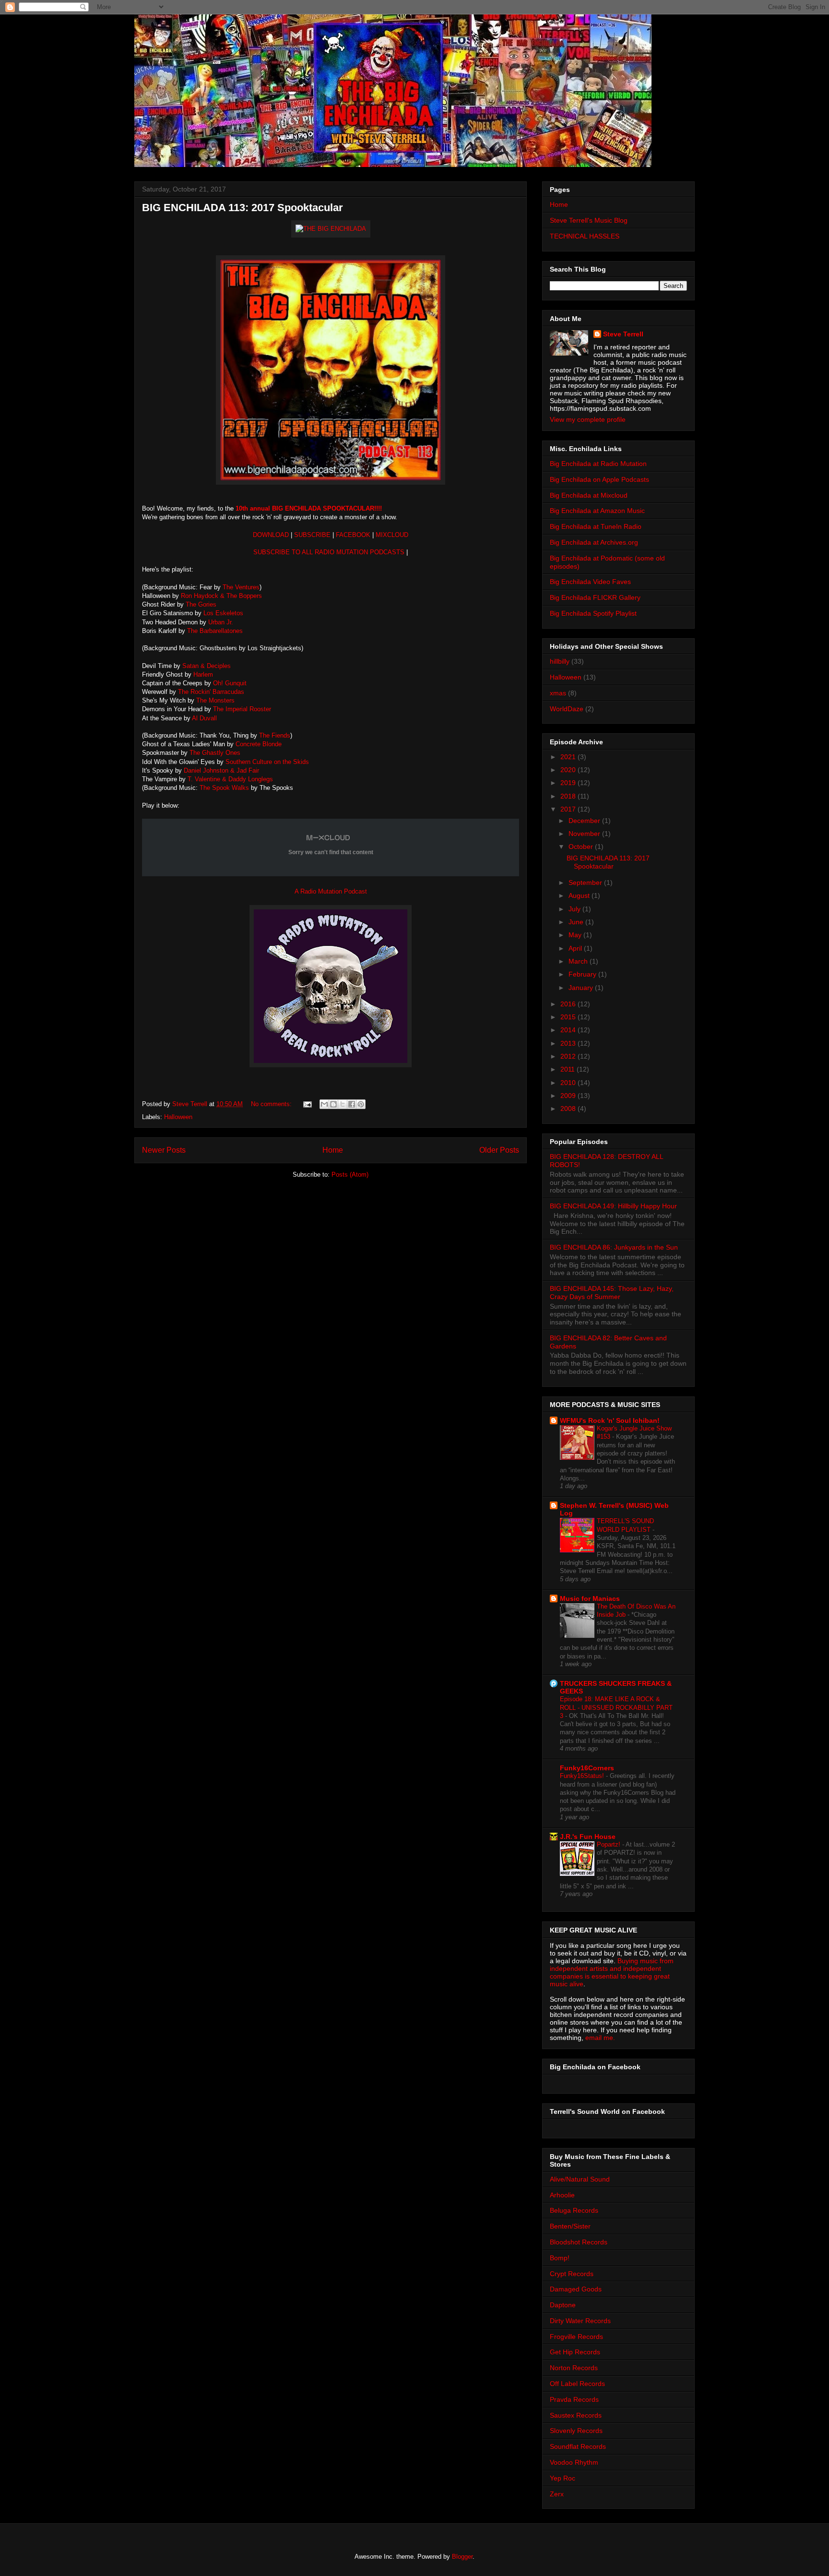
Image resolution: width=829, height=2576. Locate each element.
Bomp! (560, 2258)
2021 (569, 757)
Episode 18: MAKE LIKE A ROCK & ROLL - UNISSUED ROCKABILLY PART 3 (616, 1707)
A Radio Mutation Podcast (331, 891)
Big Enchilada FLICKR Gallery (595, 597)
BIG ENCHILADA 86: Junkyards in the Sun (614, 1247)
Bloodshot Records (579, 2242)
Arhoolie (562, 2195)
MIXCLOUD (392, 535)
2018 (569, 796)
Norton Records (574, 2368)
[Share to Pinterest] (361, 1104)
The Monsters (215, 700)
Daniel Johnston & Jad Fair (221, 770)
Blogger (462, 2557)
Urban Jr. (221, 622)
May (576, 935)
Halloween (178, 1117)
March (579, 961)
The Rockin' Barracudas (212, 692)
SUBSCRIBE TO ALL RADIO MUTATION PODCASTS (329, 552)
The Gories (201, 604)
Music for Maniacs (590, 1598)
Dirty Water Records (580, 2321)
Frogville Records (576, 2337)
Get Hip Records (575, 2352)
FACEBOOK (354, 535)
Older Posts (499, 1150)
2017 (569, 809)
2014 (569, 1030)
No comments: (272, 1104)
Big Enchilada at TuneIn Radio (596, 526)
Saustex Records (576, 2415)
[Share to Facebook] (352, 1104)
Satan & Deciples (207, 666)
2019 (569, 783)
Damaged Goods (576, 2289)
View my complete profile (588, 419)
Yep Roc (563, 2478)
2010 (569, 1083)
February (583, 974)
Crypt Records (572, 2274)
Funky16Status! (583, 1776)
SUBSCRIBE (312, 535)
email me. (600, 2038)
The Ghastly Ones (215, 753)
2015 (569, 1017)
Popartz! (610, 1844)
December (585, 821)
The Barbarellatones (215, 631)
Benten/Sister (570, 2226)
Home (333, 1150)
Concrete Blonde (259, 744)
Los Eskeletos (222, 613)
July (575, 909)
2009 (569, 1096)
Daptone (563, 2305)
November (585, 834)
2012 (569, 1056)
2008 (569, 1109)
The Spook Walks (224, 788)
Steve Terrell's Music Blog (589, 220)
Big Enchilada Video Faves (590, 582)
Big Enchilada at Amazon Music (597, 511)
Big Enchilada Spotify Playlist (593, 613)
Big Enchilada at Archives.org (594, 542)
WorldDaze (567, 709)
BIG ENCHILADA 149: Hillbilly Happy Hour (613, 1206)
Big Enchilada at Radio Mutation (598, 464)
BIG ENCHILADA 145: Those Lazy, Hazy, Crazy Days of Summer (612, 1293)
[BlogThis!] (333, 1104)
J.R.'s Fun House (588, 1837)
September (586, 883)
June (577, 922)
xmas (558, 693)
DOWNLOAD (271, 535)
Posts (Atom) (350, 1175)
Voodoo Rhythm (574, 2462)
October (582, 847)
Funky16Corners (587, 1768)
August (580, 895)
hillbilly (560, 661)
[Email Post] (307, 1104)
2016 (569, 1004)
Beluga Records (574, 2210)
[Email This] (324, 1104)
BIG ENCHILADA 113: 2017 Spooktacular (243, 208)
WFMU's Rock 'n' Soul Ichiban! (610, 1420)
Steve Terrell (623, 334)
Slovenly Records (576, 2431)
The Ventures (241, 587)
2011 (568, 1069)
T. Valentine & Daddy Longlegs (230, 779)
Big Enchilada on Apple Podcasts (599, 479)
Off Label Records (577, 2384)
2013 (569, 1043)
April (576, 948)
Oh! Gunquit (230, 683)
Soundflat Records (578, 2446)
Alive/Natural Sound (580, 2179)
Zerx (557, 2494)
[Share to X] (343, 1104)
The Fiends (275, 735)
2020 (569, 770)
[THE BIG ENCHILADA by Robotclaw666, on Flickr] (331, 229)
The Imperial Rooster (242, 709)
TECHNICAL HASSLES (585, 236)
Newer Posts (164, 1150)
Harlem (203, 674)
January (582, 988)
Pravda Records (574, 2399)
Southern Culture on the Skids (266, 762)
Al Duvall (204, 718)
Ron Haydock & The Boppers (221, 596)
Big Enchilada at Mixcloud (589, 495)
